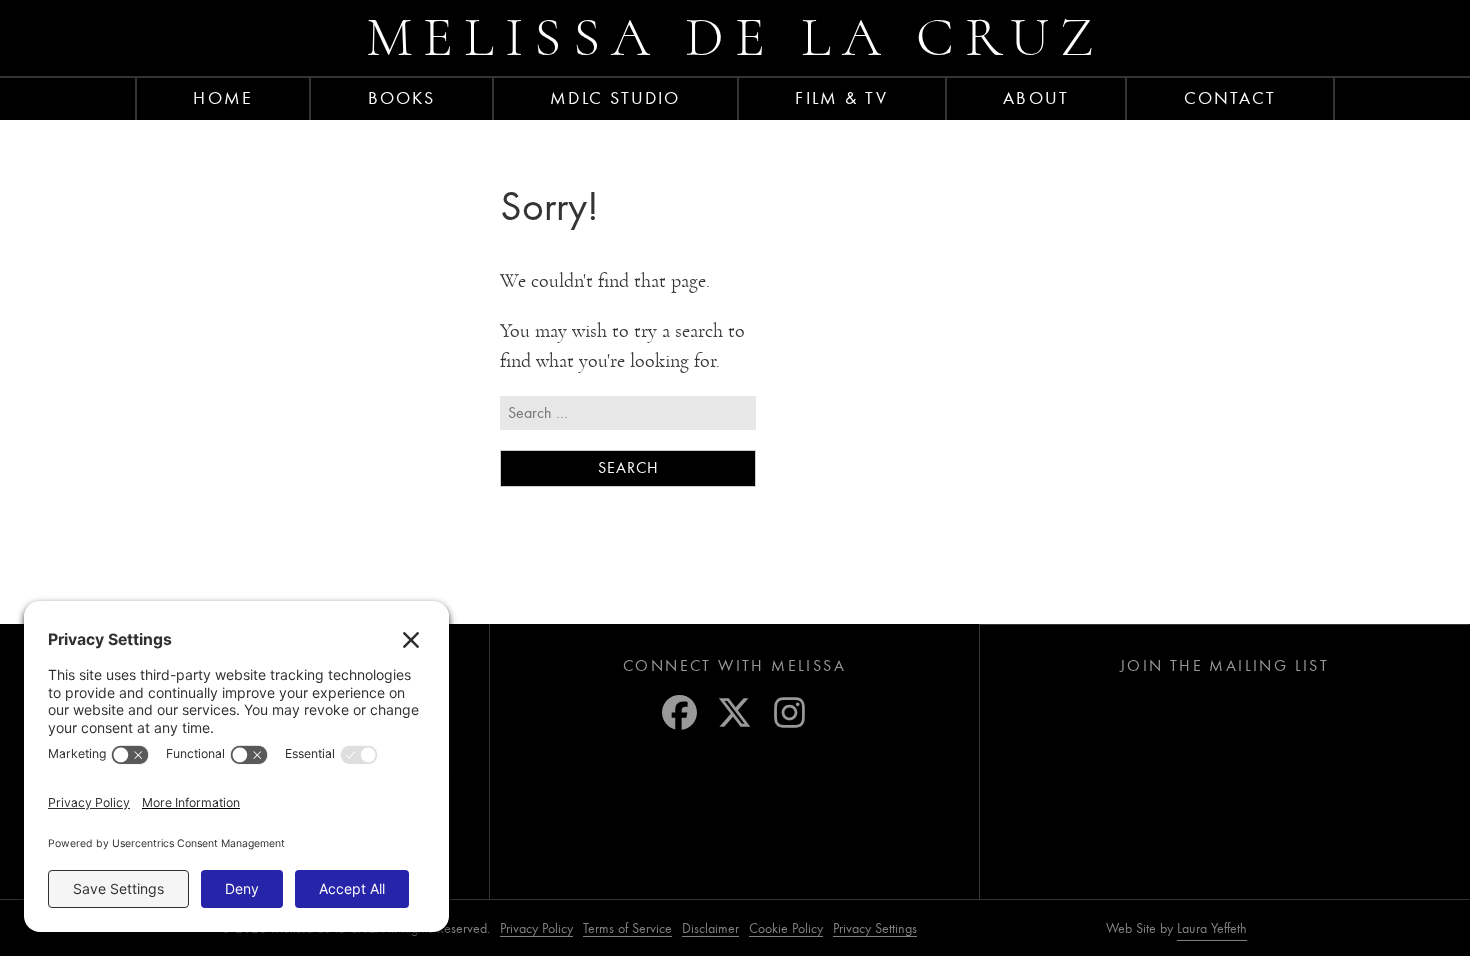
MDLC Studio (615, 98)
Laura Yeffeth (1212, 929)
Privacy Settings (875, 928)
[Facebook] (679, 712)
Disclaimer (710, 928)
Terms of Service (627, 928)
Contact (1230, 98)
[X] (734, 712)
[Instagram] (789, 712)
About (1036, 98)
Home (222, 98)
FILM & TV (841, 98)
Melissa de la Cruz (735, 37)
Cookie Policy (786, 928)
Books (402, 98)
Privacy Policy (536, 928)
